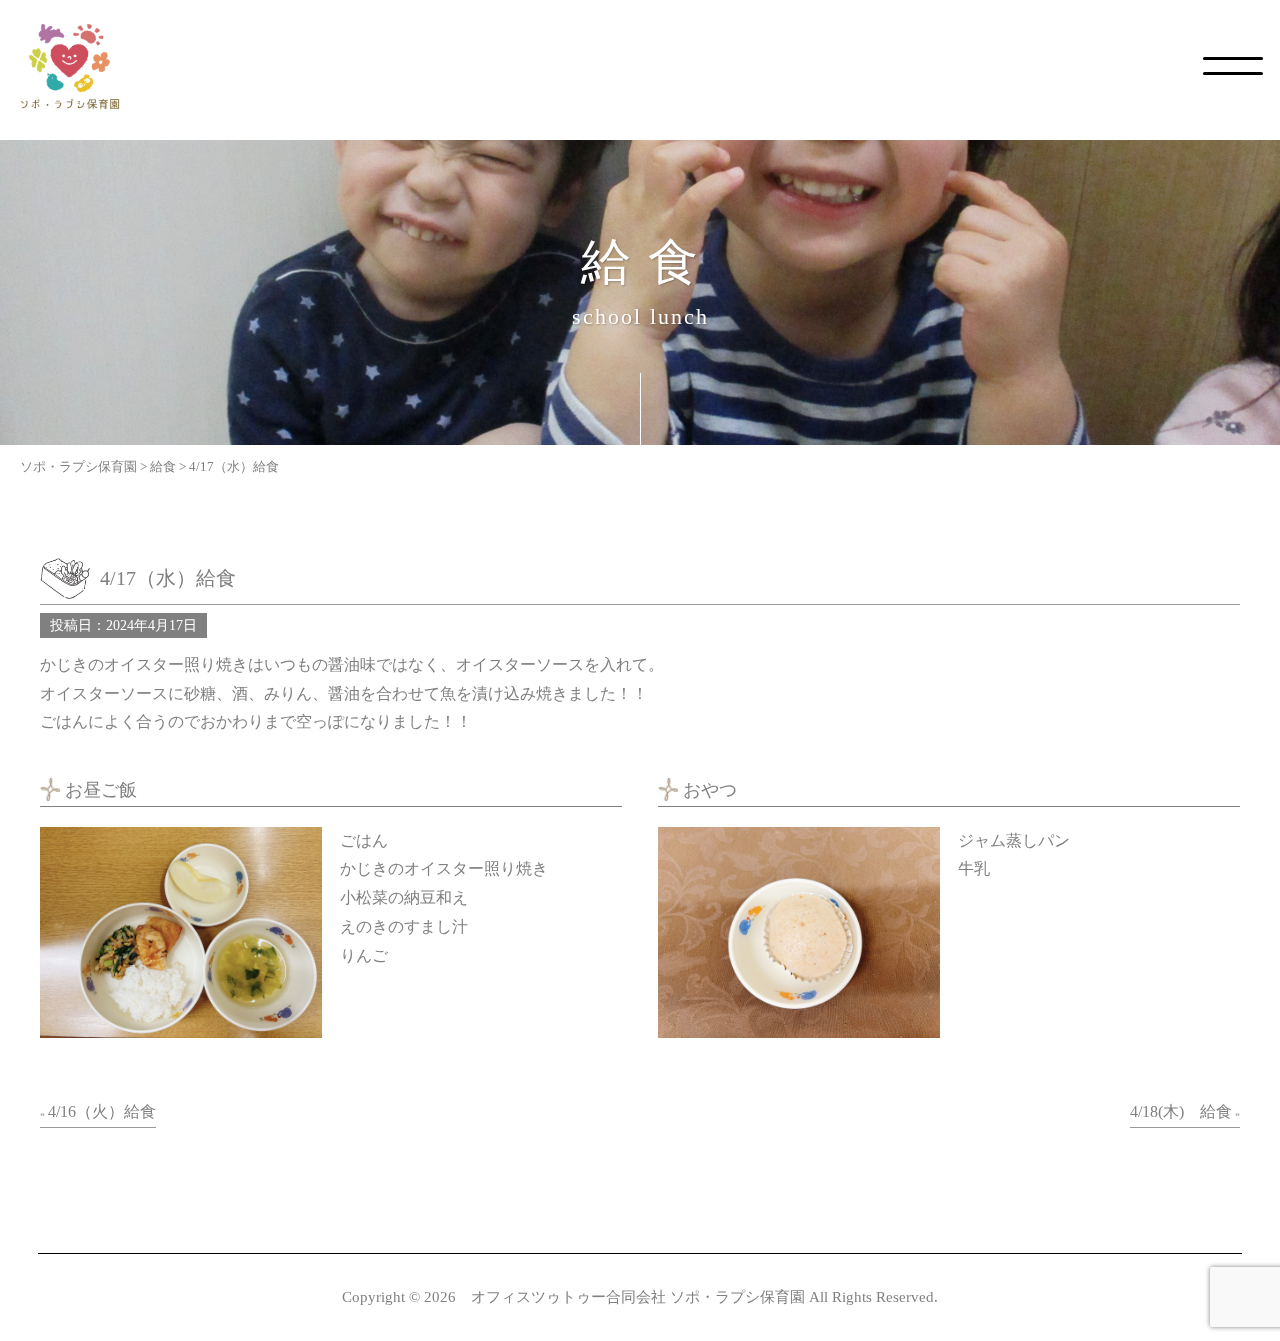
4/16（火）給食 (102, 1111)
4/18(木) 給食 (1181, 1111)
